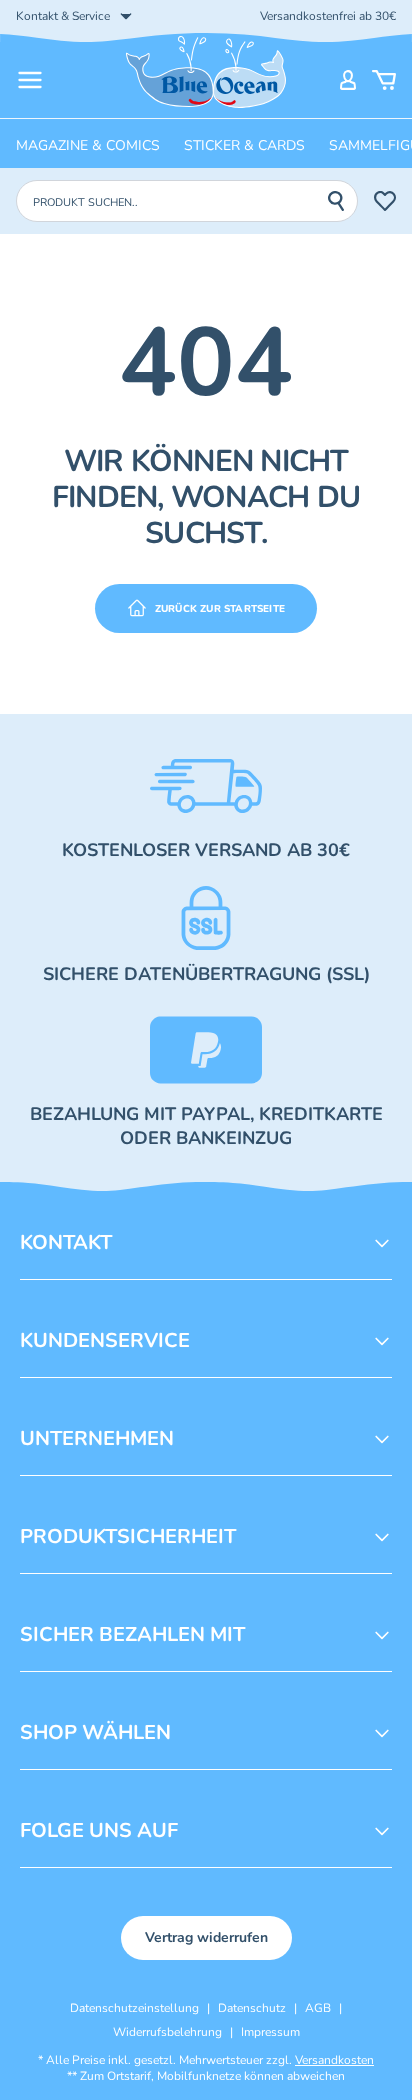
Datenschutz (252, 2008)
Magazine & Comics (88, 145)
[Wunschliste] (385, 201)
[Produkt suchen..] (342, 201)
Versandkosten (334, 2060)
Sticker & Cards (244, 145)
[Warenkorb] (384, 80)
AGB (318, 2008)
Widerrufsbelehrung (167, 2032)
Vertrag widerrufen (206, 1937)
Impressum (270, 2032)
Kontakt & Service (63, 16)
